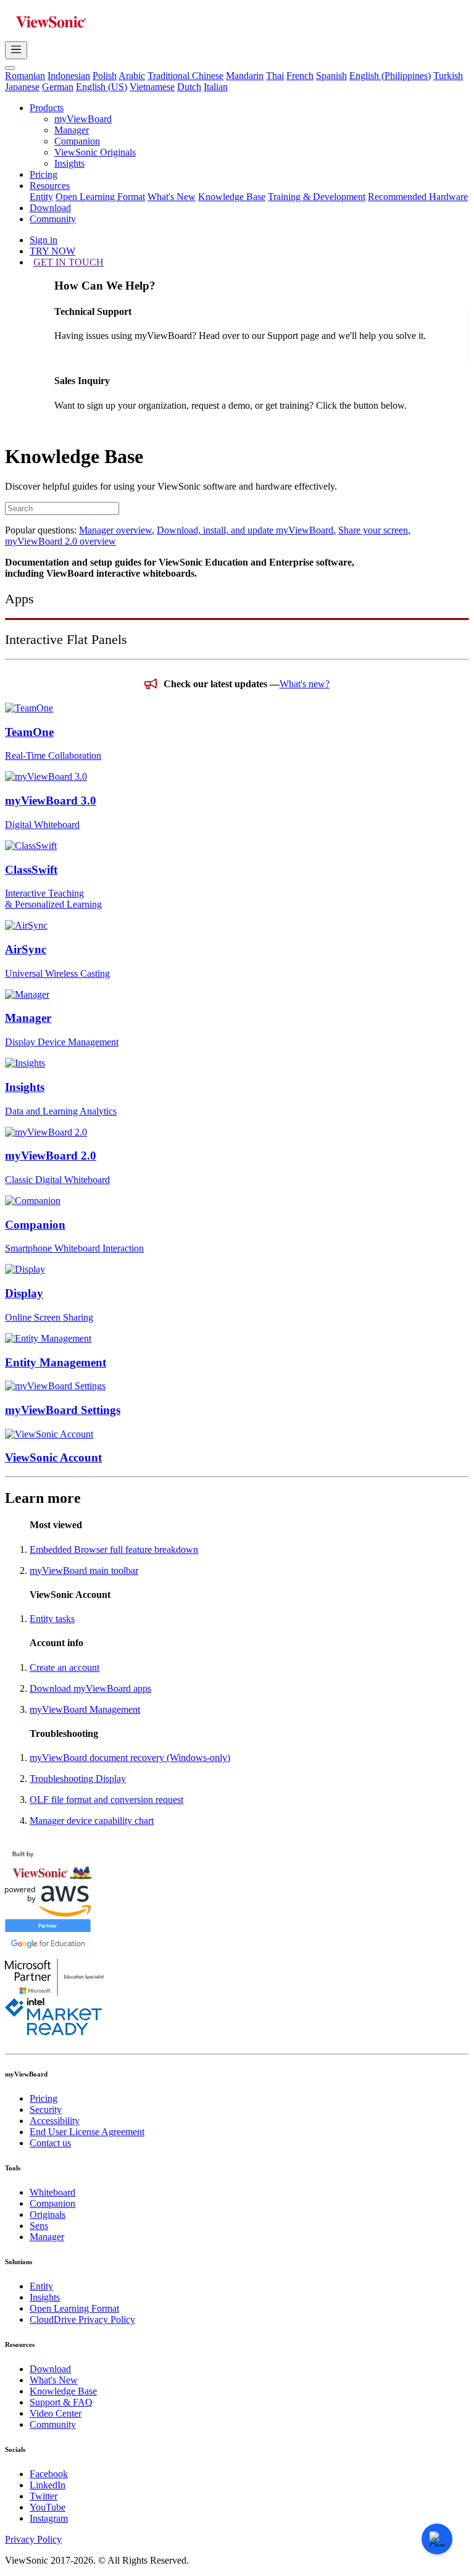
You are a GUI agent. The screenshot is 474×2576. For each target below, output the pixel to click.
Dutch (189, 87)
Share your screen (374, 530)
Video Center (56, 2413)
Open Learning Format (100, 197)
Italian (216, 87)
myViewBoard (83, 119)
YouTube (48, 2507)
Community (53, 219)
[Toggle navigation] (16, 50)
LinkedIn (48, 2485)
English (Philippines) (390, 76)
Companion (77, 141)
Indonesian (69, 76)
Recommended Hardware (418, 197)
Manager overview (117, 530)
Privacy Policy (33, 2539)
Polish (105, 76)
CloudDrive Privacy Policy (82, 2319)
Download (50, 208)
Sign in (44, 240)
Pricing (44, 174)
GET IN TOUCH (69, 262)
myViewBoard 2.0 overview (60, 541)
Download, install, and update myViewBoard (246, 530)
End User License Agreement (87, 2132)
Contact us (50, 2143)
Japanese (22, 87)
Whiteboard (52, 2192)
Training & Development (317, 197)
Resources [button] (50, 186)
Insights (69, 163)
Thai (275, 76)
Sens (39, 2226)
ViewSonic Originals (95, 152)
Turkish (448, 76)
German (58, 87)
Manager (72, 130)
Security (46, 2110)
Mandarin (245, 76)
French (300, 76)
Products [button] (47, 108)
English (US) (102, 87)
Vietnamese (152, 87)
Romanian (25, 76)
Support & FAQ (61, 2402)
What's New (172, 197)
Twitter (44, 2496)
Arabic (132, 76)
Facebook (49, 2474)
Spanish (331, 76)
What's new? (305, 684)
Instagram (49, 2518)
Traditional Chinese (185, 76)
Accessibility (55, 2121)
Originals (48, 2214)
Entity (41, 197)
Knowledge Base (232, 197)
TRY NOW (52, 251)
